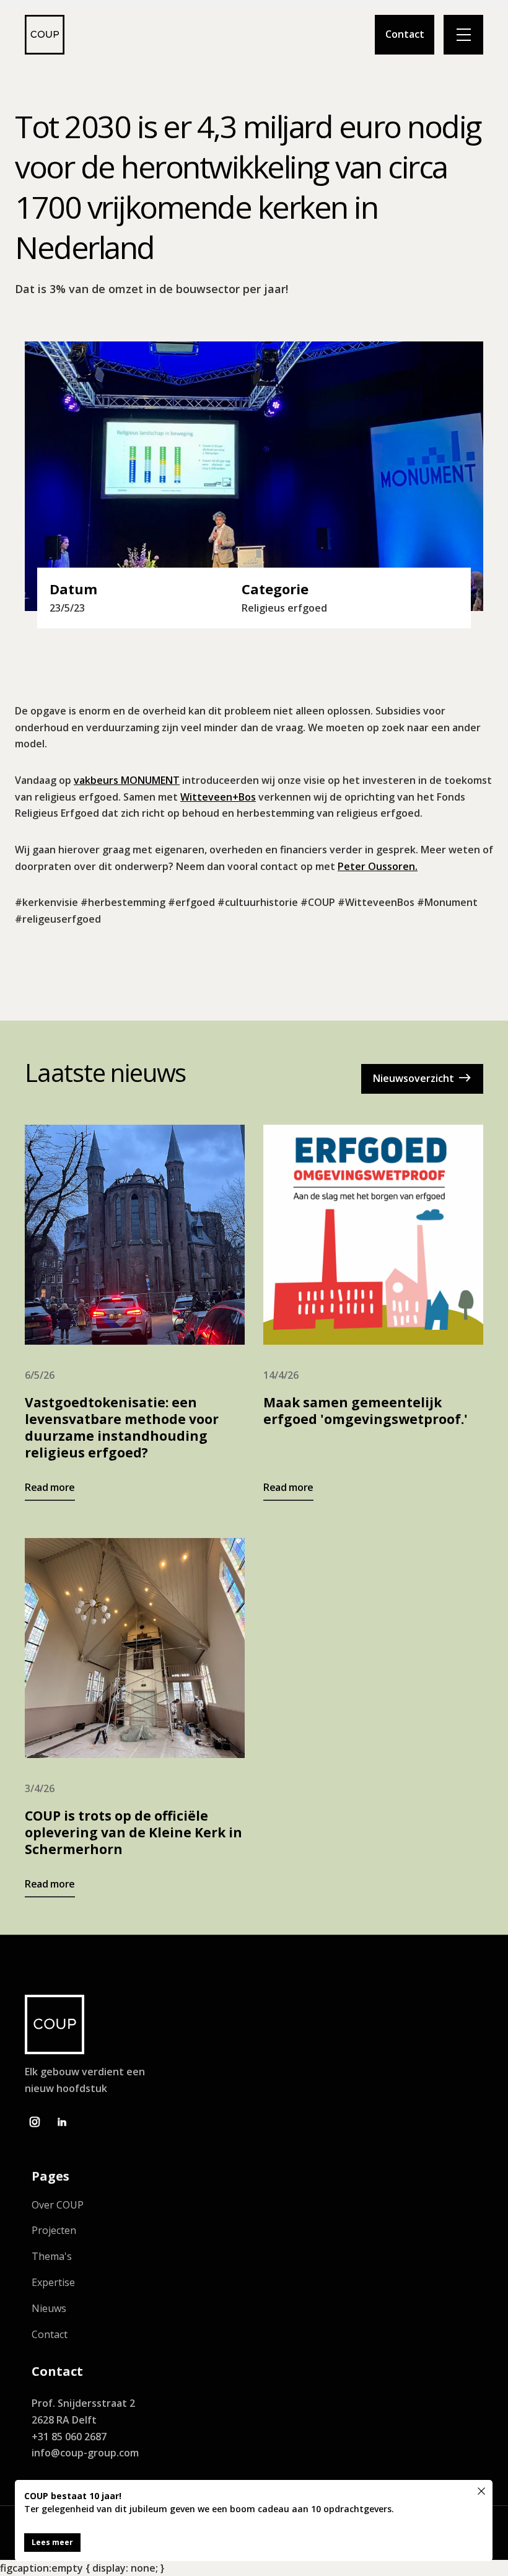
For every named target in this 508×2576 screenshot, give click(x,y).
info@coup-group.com (85, 2453)
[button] (463, 35)
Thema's (52, 2257)
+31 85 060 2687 (69, 2437)
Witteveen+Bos (218, 797)
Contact (405, 34)
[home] (45, 35)
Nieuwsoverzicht (422, 1078)
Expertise (53, 2283)
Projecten (54, 2231)
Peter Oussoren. (378, 866)
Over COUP (58, 2205)
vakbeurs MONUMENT (127, 780)
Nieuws (49, 2309)
